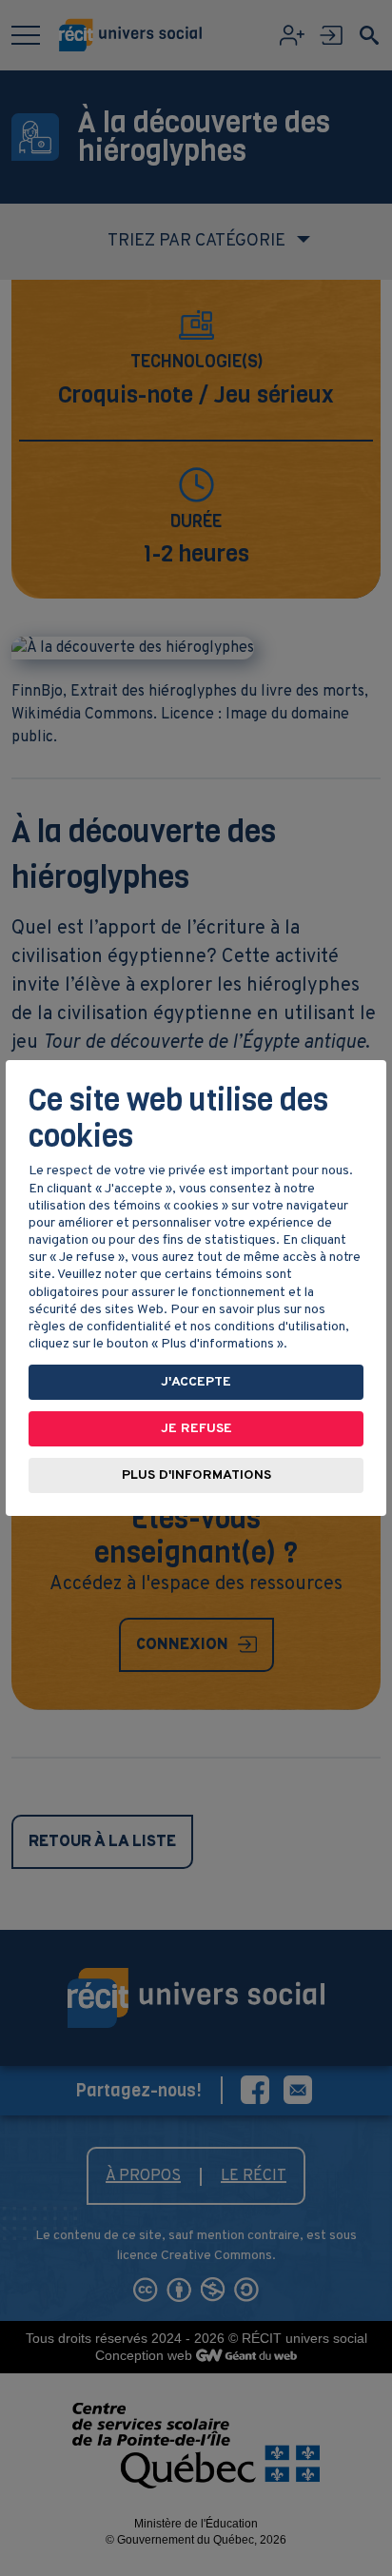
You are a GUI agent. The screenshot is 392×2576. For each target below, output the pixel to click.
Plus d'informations (196, 1475)
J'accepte (196, 1382)
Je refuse (196, 1429)
